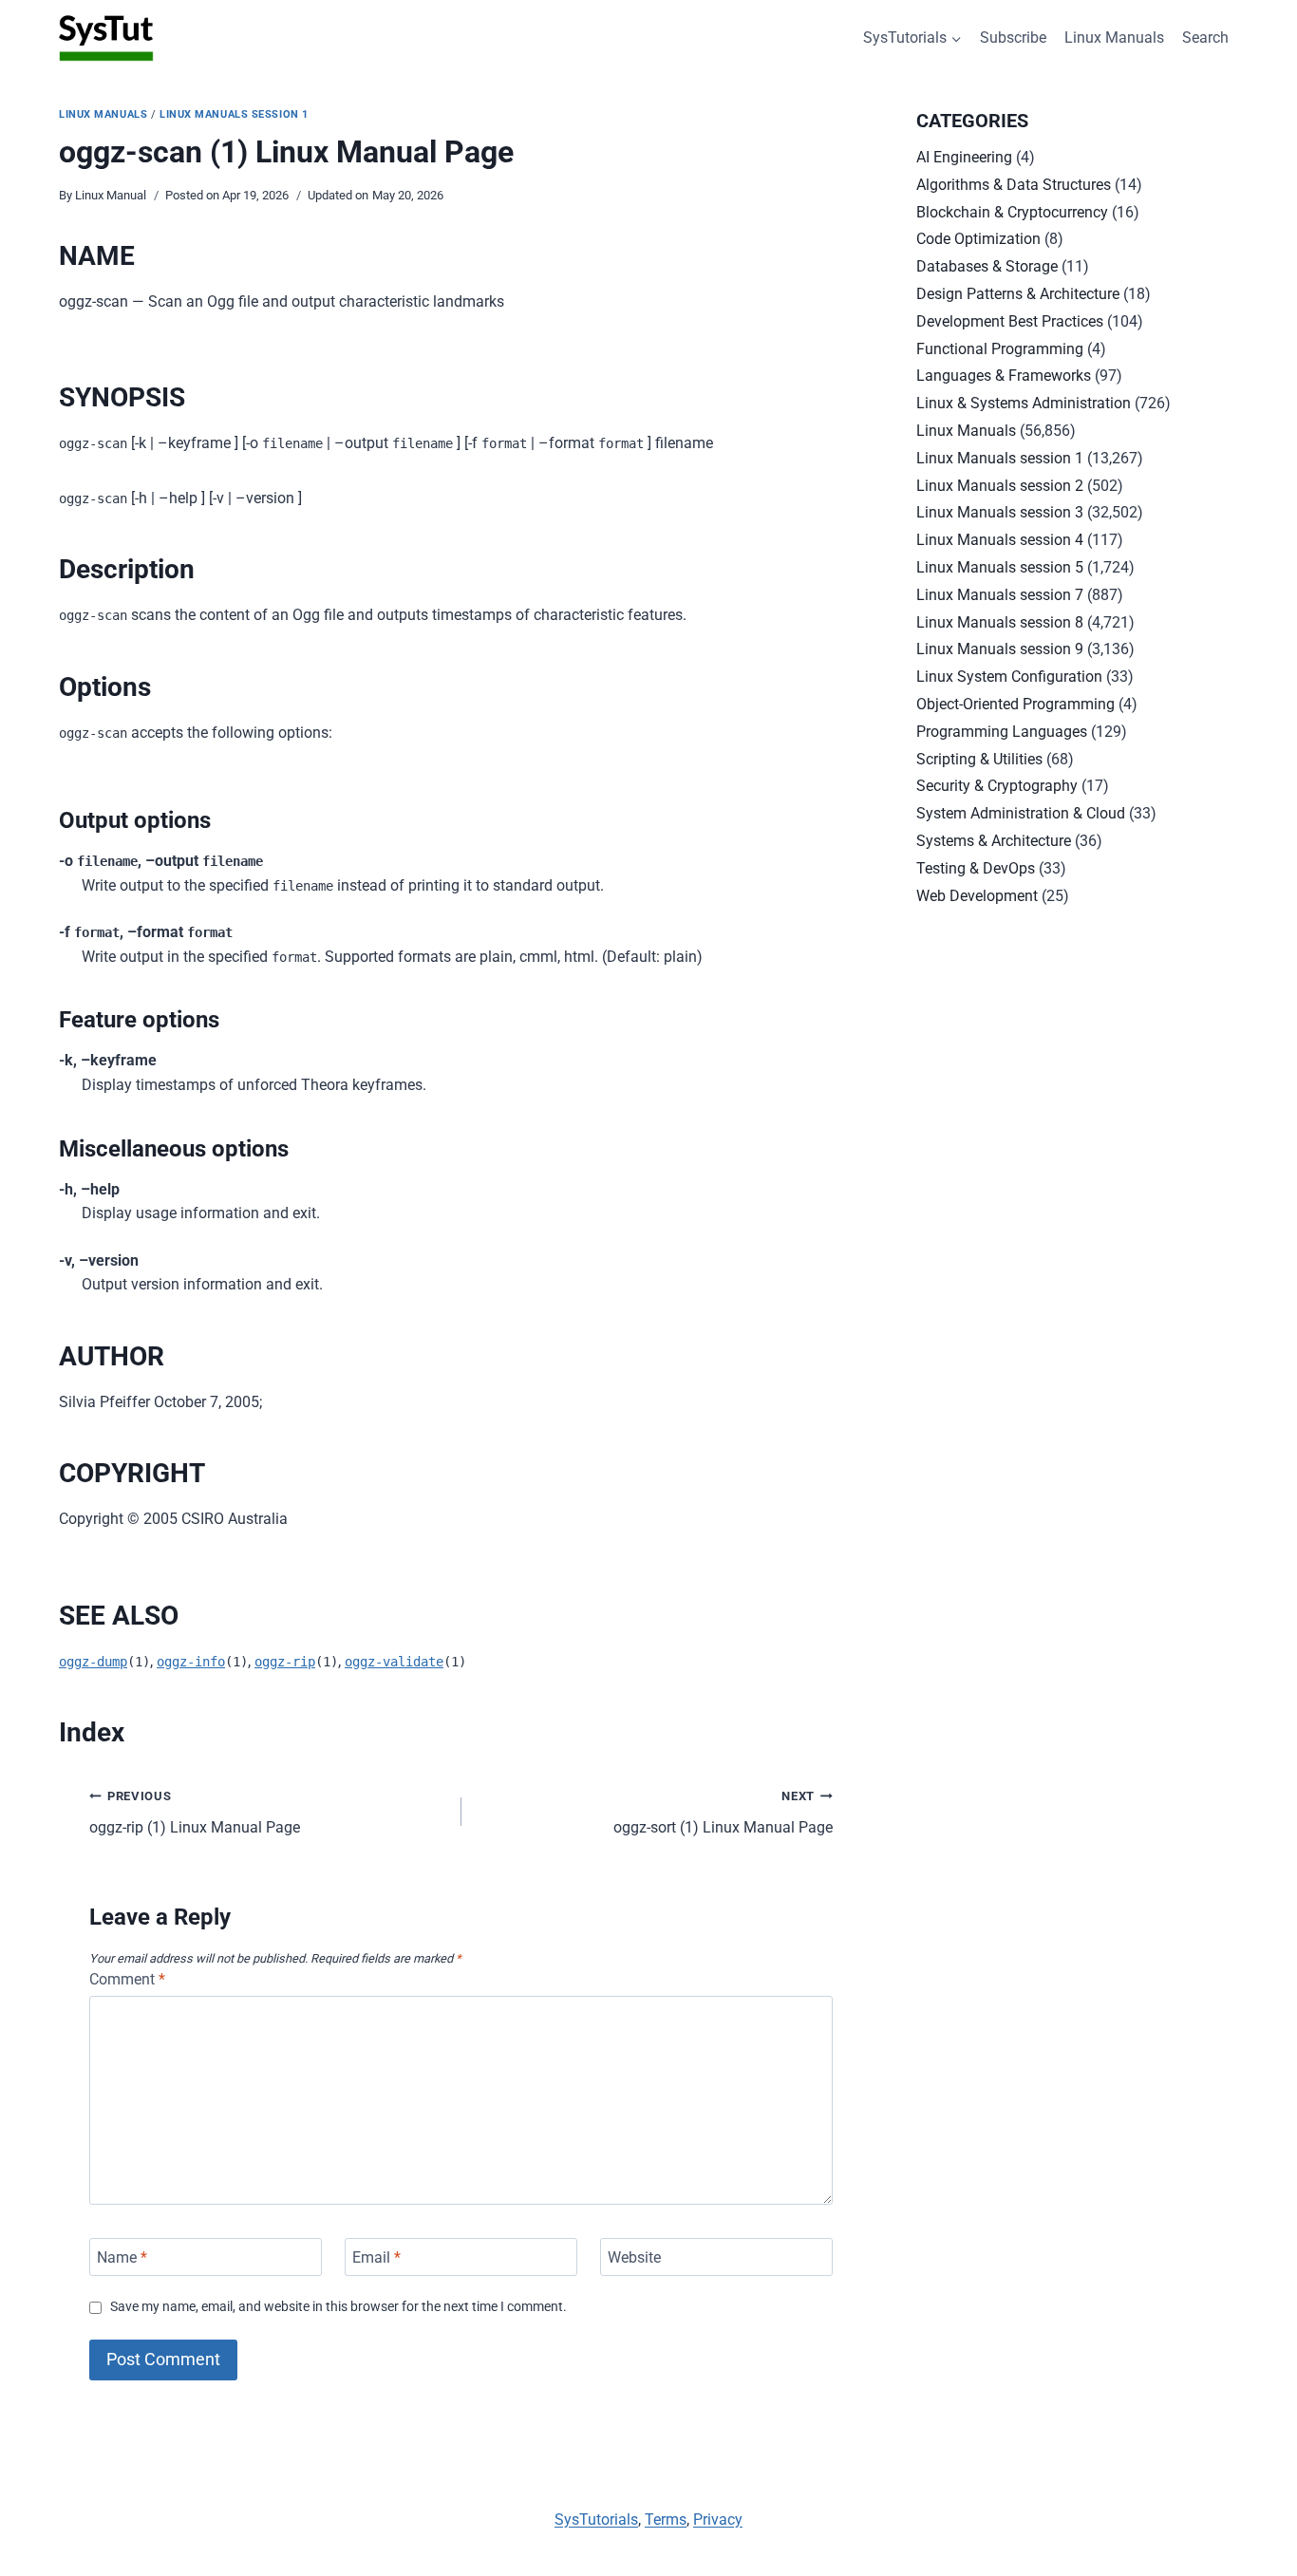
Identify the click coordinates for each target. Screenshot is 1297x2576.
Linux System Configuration (1009, 677)
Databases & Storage (987, 266)
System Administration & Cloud (1021, 813)
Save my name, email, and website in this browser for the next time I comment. (338, 2307)
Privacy (718, 2520)
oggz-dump (93, 1662)
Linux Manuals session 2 (1000, 486)
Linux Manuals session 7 (1000, 595)
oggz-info (191, 1662)
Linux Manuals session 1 (234, 114)
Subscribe (1013, 38)
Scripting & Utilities (979, 759)
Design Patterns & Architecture (1018, 294)
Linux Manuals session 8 (1000, 622)
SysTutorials (596, 2520)
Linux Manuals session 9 (1000, 649)
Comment (127, 1979)
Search (1205, 38)
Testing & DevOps (976, 868)
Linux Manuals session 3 (1000, 512)
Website (634, 2256)
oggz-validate (394, 1662)
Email (376, 2256)
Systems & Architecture (994, 841)
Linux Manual (111, 195)
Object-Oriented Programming (1015, 704)
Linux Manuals (1114, 38)
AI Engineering (964, 157)
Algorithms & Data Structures (1014, 185)
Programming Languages (1002, 732)
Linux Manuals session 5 (1000, 567)
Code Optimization (978, 239)
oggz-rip (285, 1662)
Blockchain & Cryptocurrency (1012, 212)
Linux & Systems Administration (1024, 403)
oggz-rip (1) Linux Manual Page (195, 1813)
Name (122, 2256)
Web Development (977, 896)
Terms (666, 2520)
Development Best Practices (1010, 321)
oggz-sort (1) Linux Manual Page (723, 1813)
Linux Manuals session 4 (1000, 540)
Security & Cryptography (997, 786)
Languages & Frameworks (1004, 376)
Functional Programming (1000, 349)
